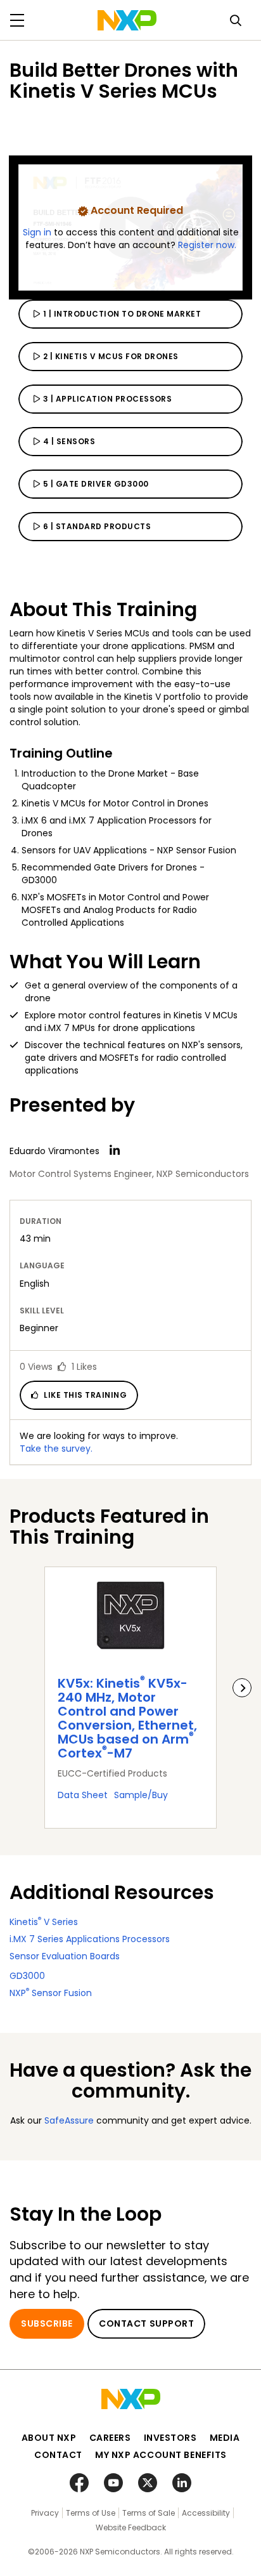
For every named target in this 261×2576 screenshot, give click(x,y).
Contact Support (146, 2323)
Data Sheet (83, 1795)
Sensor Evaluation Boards (65, 1956)
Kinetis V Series (44, 1922)
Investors (170, 2438)
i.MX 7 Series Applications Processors (90, 1939)
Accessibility (206, 2513)
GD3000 (27, 1976)
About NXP (49, 2438)
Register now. (207, 245)
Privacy (45, 2513)
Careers (110, 2438)
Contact (58, 2455)
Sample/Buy (141, 1795)
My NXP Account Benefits (161, 2455)
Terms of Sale (149, 2513)
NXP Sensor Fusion (51, 1993)
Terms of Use (91, 2513)
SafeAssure (69, 2120)
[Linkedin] (115, 1150)
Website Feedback (131, 2527)
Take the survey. (56, 1449)
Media (225, 2438)
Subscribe (47, 2323)
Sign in (38, 232)
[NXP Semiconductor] (127, 20)
